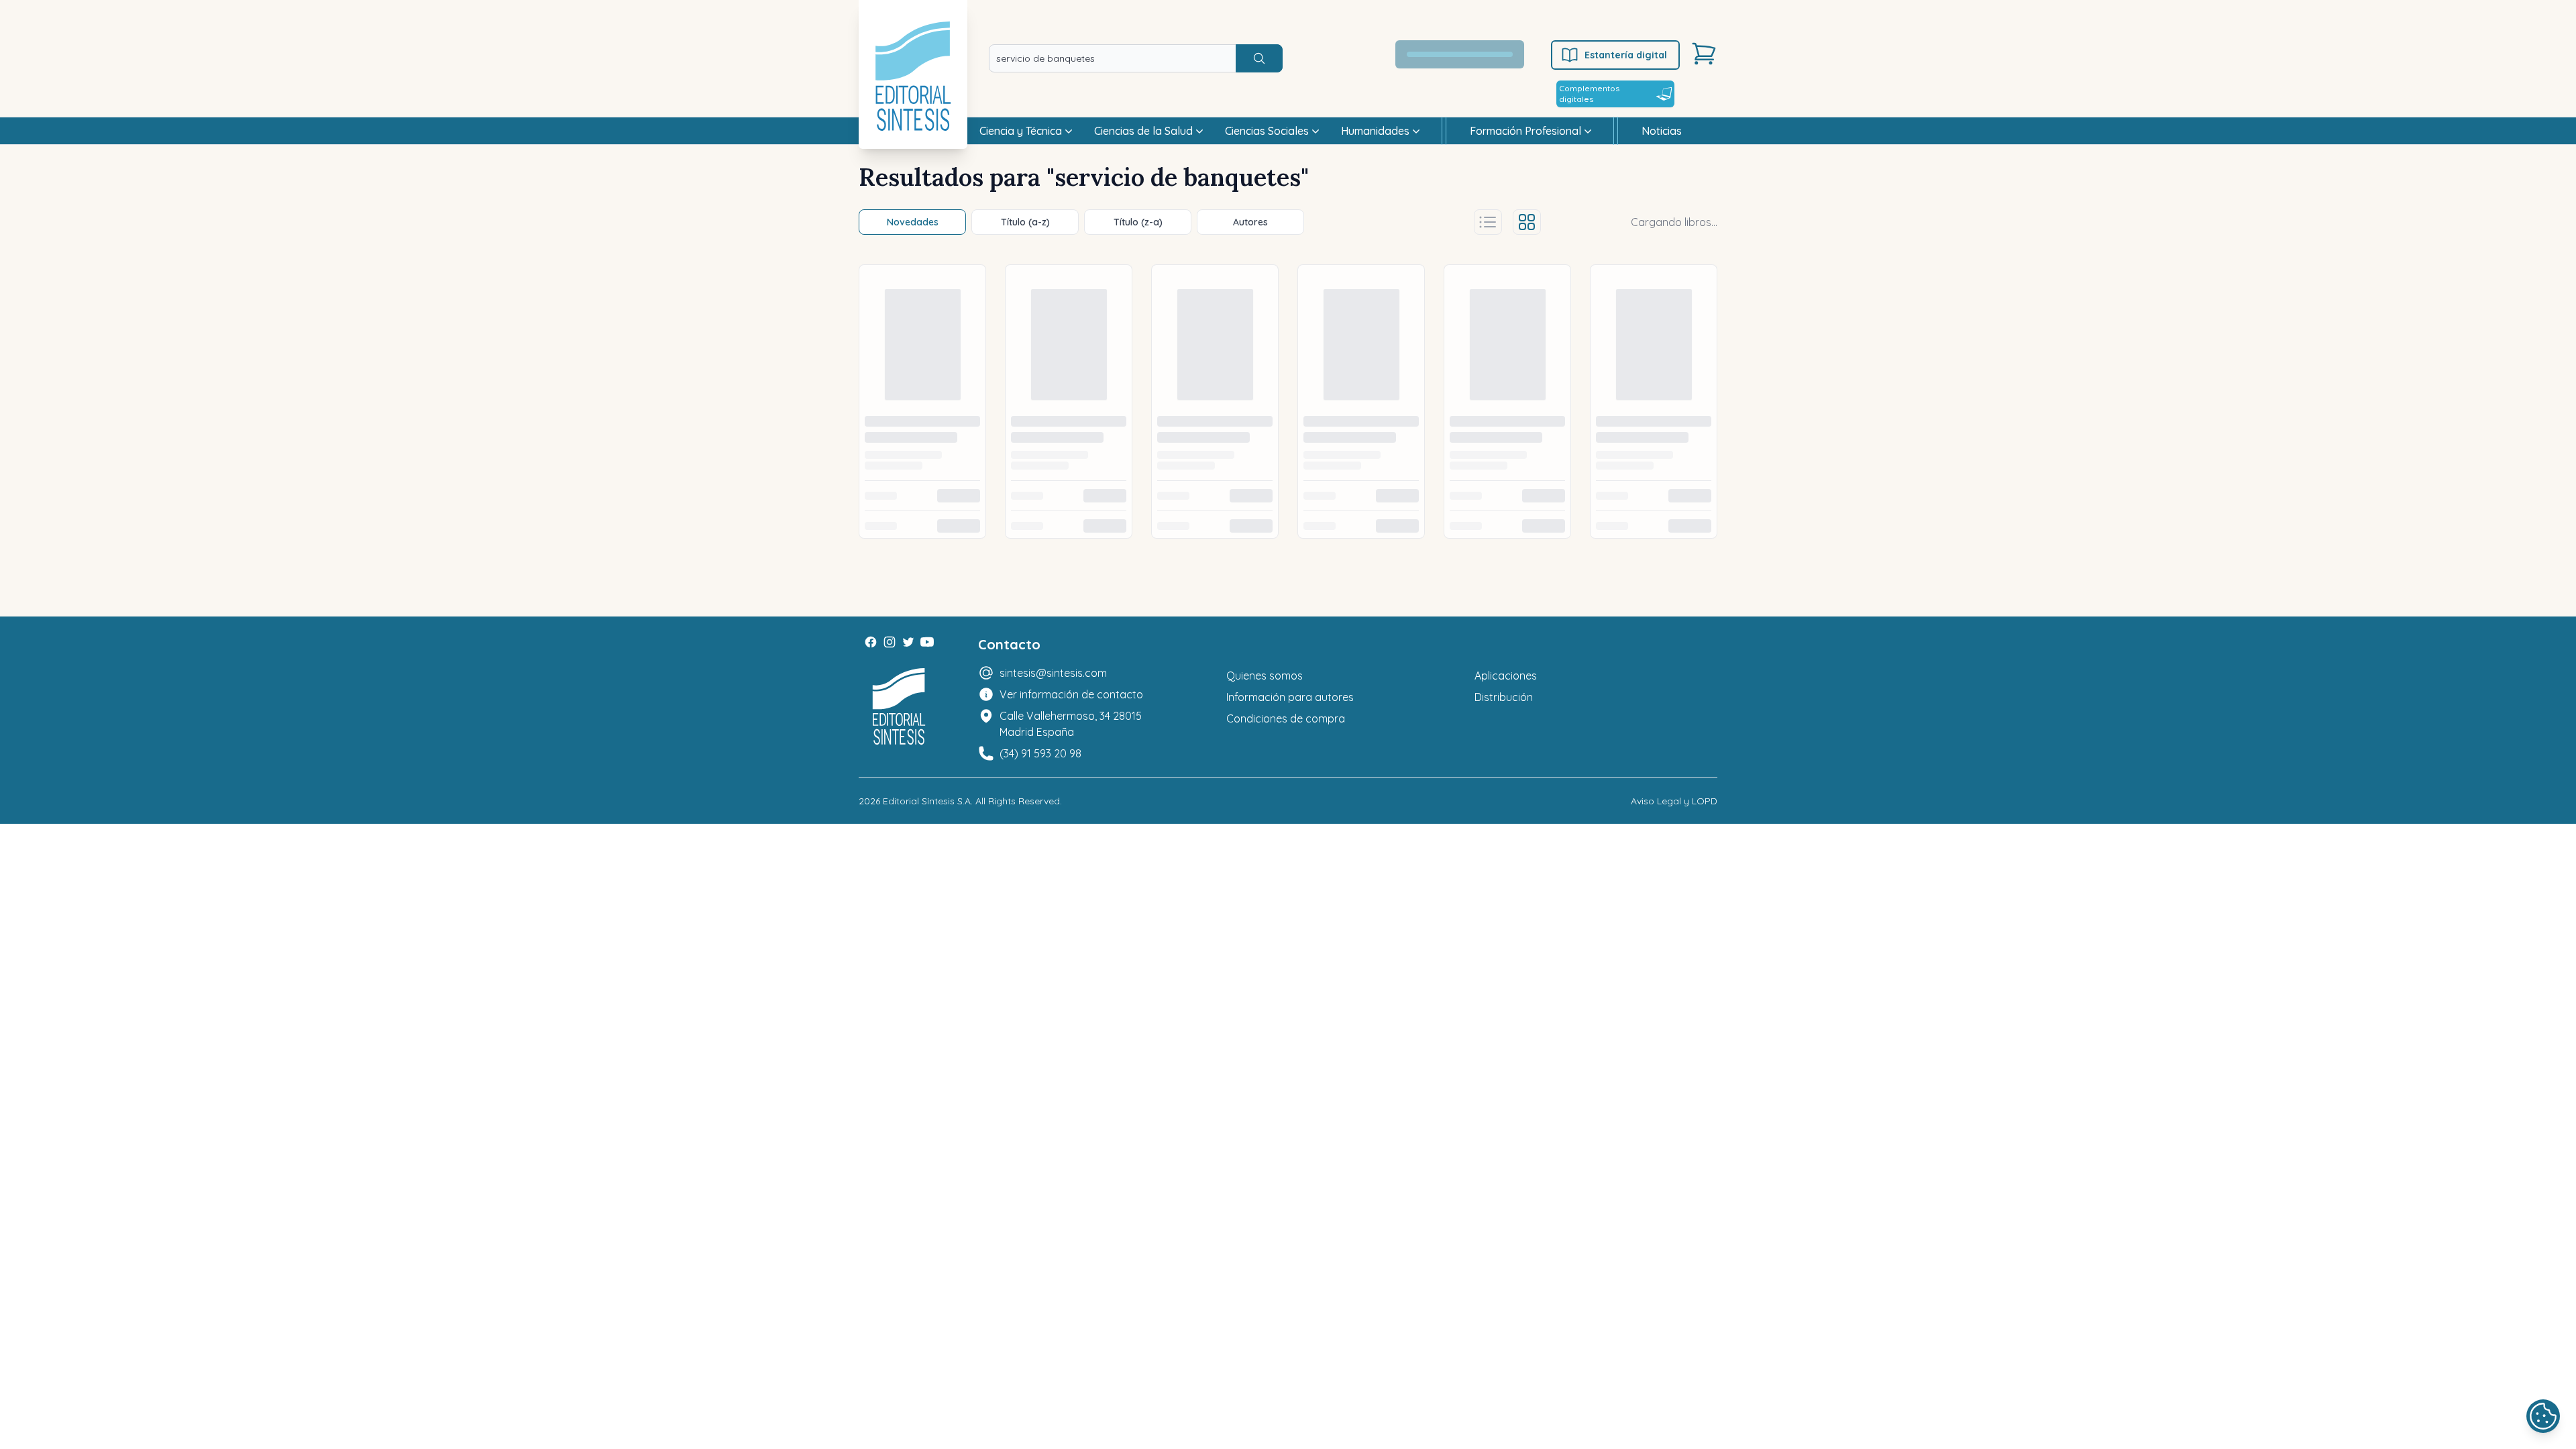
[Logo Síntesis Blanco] (899, 707)
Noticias (1662, 131)
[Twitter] (908, 642)
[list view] (1488, 222)
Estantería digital (1626, 55)
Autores (1250, 222)
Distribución (1504, 697)
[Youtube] (927, 642)
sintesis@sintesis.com (1053, 673)
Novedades (913, 222)
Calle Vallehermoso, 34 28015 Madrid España (1071, 724)
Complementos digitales (1589, 94)
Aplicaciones (1506, 676)
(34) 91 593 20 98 (1040, 753)
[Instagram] (890, 642)
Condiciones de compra (1286, 718)
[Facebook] (871, 642)
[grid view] (1527, 222)
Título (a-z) (1025, 222)
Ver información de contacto (1071, 694)
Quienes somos (1265, 676)
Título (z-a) (1138, 222)
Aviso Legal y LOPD (1674, 801)
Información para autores (1290, 697)
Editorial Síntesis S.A (927, 801)
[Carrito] (1704, 54)
